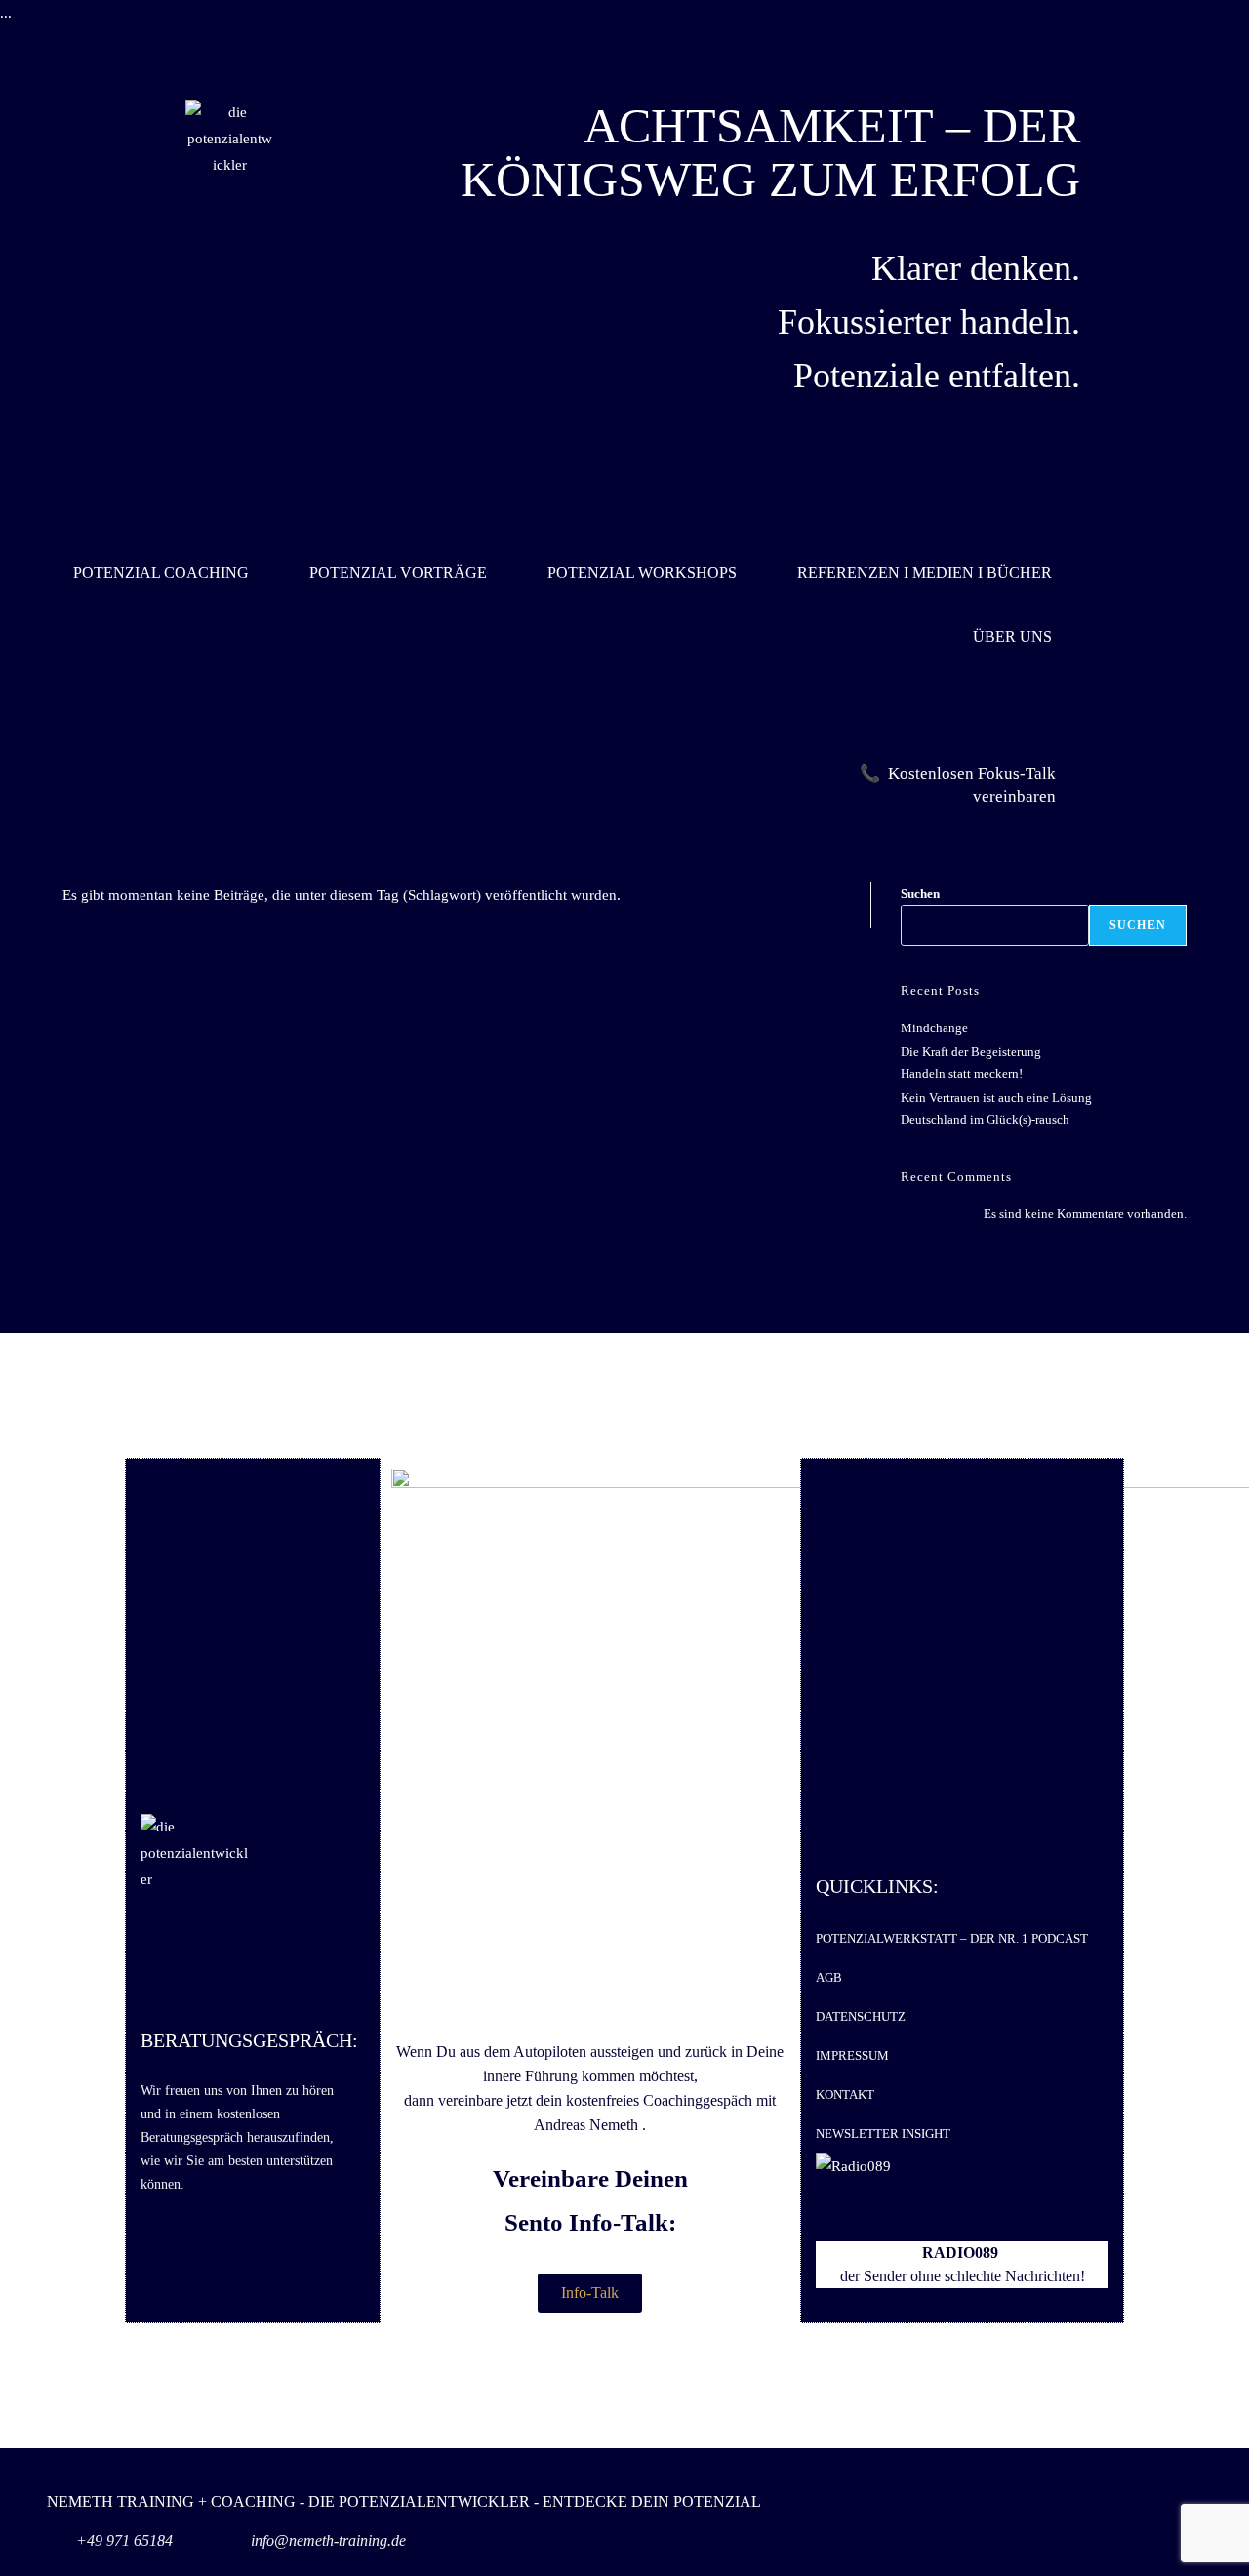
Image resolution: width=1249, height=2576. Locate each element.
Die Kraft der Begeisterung (971, 1051)
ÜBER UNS (1012, 637)
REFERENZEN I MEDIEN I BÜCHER (925, 572)
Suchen (920, 893)
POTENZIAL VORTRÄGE (398, 572)
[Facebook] (1133, 2517)
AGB (829, 1977)
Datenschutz (861, 2016)
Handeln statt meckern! (962, 1074)
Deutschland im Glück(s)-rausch (985, 1120)
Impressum (852, 2055)
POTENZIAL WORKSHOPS (642, 572)
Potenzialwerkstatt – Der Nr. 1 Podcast (952, 1938)
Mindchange (934, 1028)
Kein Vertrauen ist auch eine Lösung (996, 1097)
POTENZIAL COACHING (161, 572)
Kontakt (845, 2094)
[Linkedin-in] (1074, 2517)
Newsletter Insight (883, 2133)
